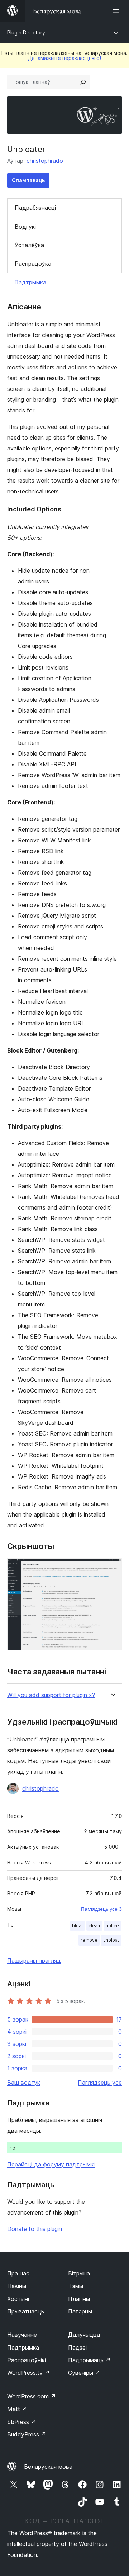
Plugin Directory (26, 32)
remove (89, 1940)
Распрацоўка (33, 264)
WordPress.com (32, 2396)
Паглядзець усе (100, 2083)
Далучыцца (84, 2335)
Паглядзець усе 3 (101, 1909)
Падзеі (77, 2348)
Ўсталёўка (29, 245)
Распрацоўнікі (27, 2360)
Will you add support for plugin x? (51, 1695)
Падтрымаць (89, 2360)
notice (112, 1926)
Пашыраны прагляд (34, 1961)
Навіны (17, 2286)
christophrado (45, 161)
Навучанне (22, 2335)
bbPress (22, 2422)
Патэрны (80, 2311)
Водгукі (25, 227)
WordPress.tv (28, 2373)
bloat (77, 1926)
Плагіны (79, 2299)
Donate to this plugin (35, 2229)
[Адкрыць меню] (118, 11)
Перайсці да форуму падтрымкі (51, 2164)
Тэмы (76, 2286)
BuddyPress (27, 2434)
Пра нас (18, 2273)
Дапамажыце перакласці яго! (64, 58)
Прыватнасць (26, 2311)
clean (94, 1926)
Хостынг (19, 2299)
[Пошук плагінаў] (83, 82)
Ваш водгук (24, 2083)
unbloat (111, 1940)
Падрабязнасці (35, 208)
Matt (17, 2409)
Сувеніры (84, 2373)
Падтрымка (30, 282)
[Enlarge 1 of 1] (112, 1568)
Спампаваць (28, 180)
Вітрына (79, 2273)
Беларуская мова (48, 2467)
